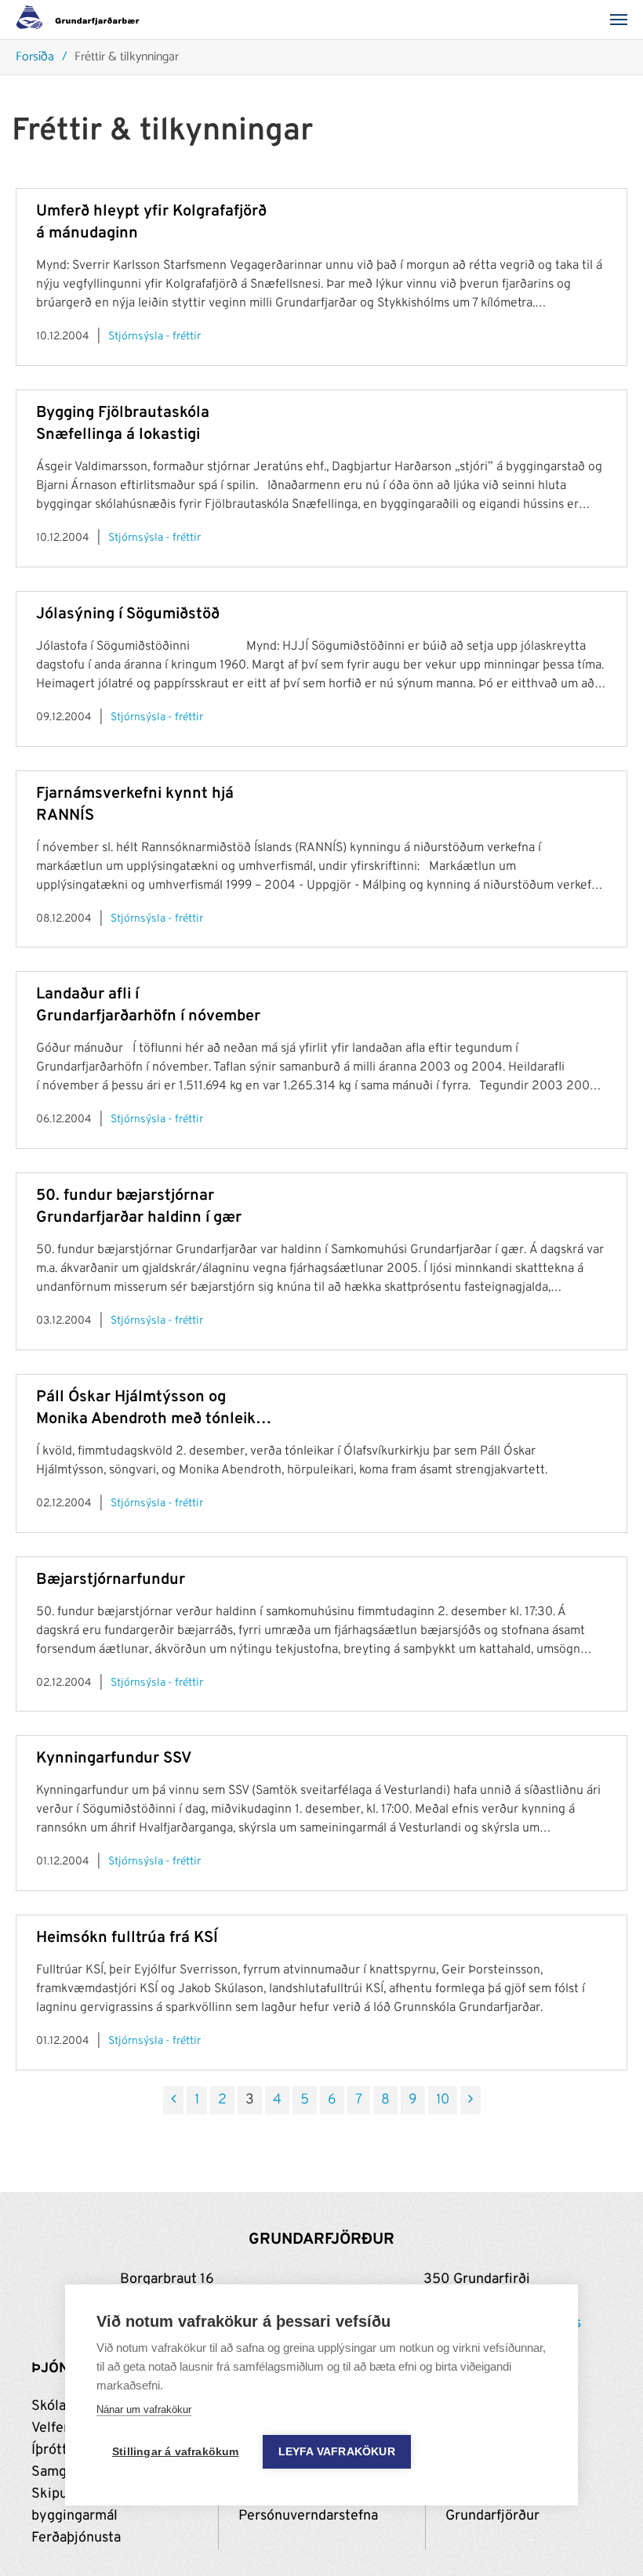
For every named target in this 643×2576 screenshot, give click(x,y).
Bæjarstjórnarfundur (111, 1580)
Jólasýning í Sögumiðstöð (128, 614)
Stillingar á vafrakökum (176, 2452)
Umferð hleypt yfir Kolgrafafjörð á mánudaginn (151, 223)
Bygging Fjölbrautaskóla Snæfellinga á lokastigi (123, 424)
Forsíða (35, 58)
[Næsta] (470, 2100)
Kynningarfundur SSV (114, 1759)
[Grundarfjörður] (82, 20)
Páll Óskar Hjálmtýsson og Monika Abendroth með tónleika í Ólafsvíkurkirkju (150, 1409)
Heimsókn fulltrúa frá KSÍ (127, 1938)
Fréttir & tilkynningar (127, 58)
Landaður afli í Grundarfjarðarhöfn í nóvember (148, 1005)
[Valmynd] (623, 20)
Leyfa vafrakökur (337, 2452)
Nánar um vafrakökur (144, 2409)
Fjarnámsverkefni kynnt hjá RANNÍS (135, 805)
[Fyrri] (173, 2100)
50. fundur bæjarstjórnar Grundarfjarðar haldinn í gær (139, 1207)
